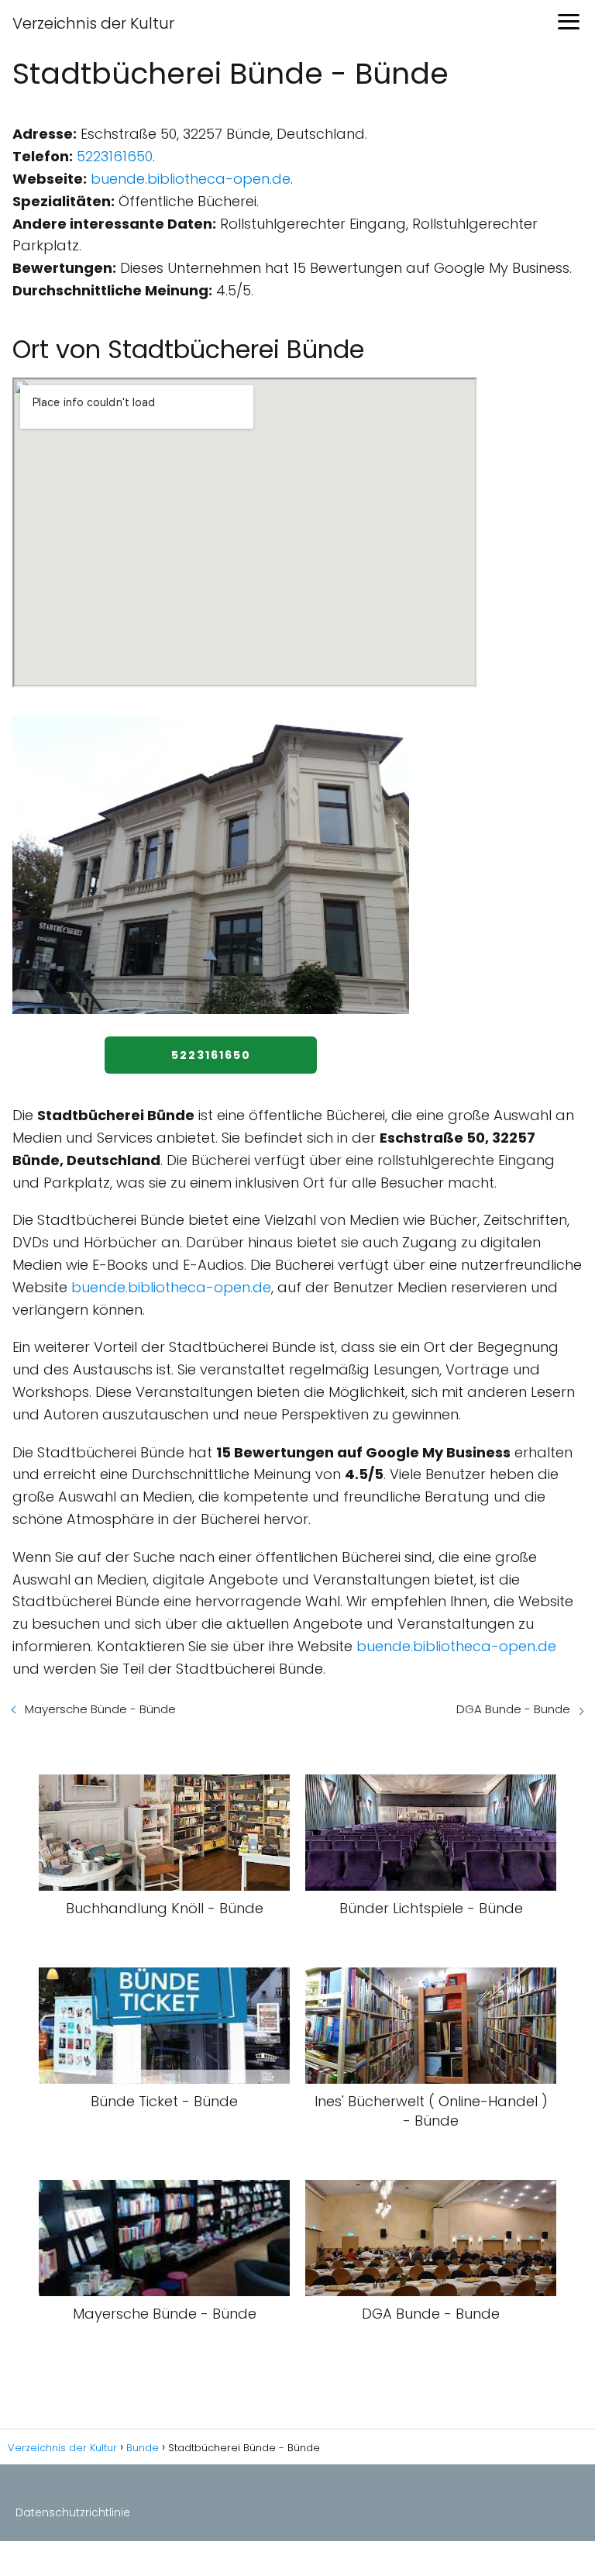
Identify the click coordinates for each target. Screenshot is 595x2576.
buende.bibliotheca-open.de (191, 179)
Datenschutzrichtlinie (73, 2512)
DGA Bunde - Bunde (513, 1709)
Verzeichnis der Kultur (93, 23)
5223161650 (115, 156)
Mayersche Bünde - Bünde (100, 1709)
